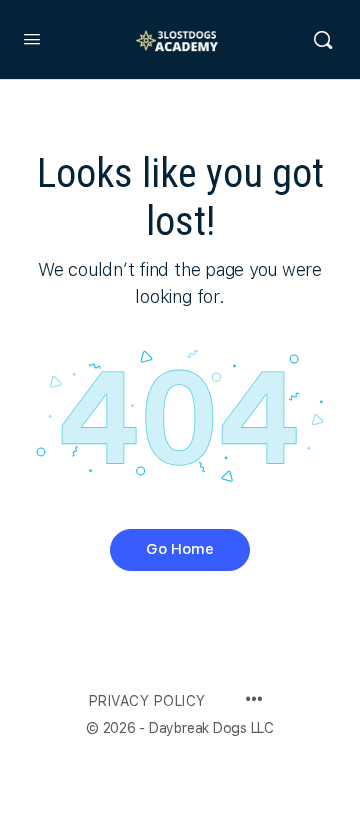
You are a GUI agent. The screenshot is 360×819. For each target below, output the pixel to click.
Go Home (180, 549)
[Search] (323, 40)
